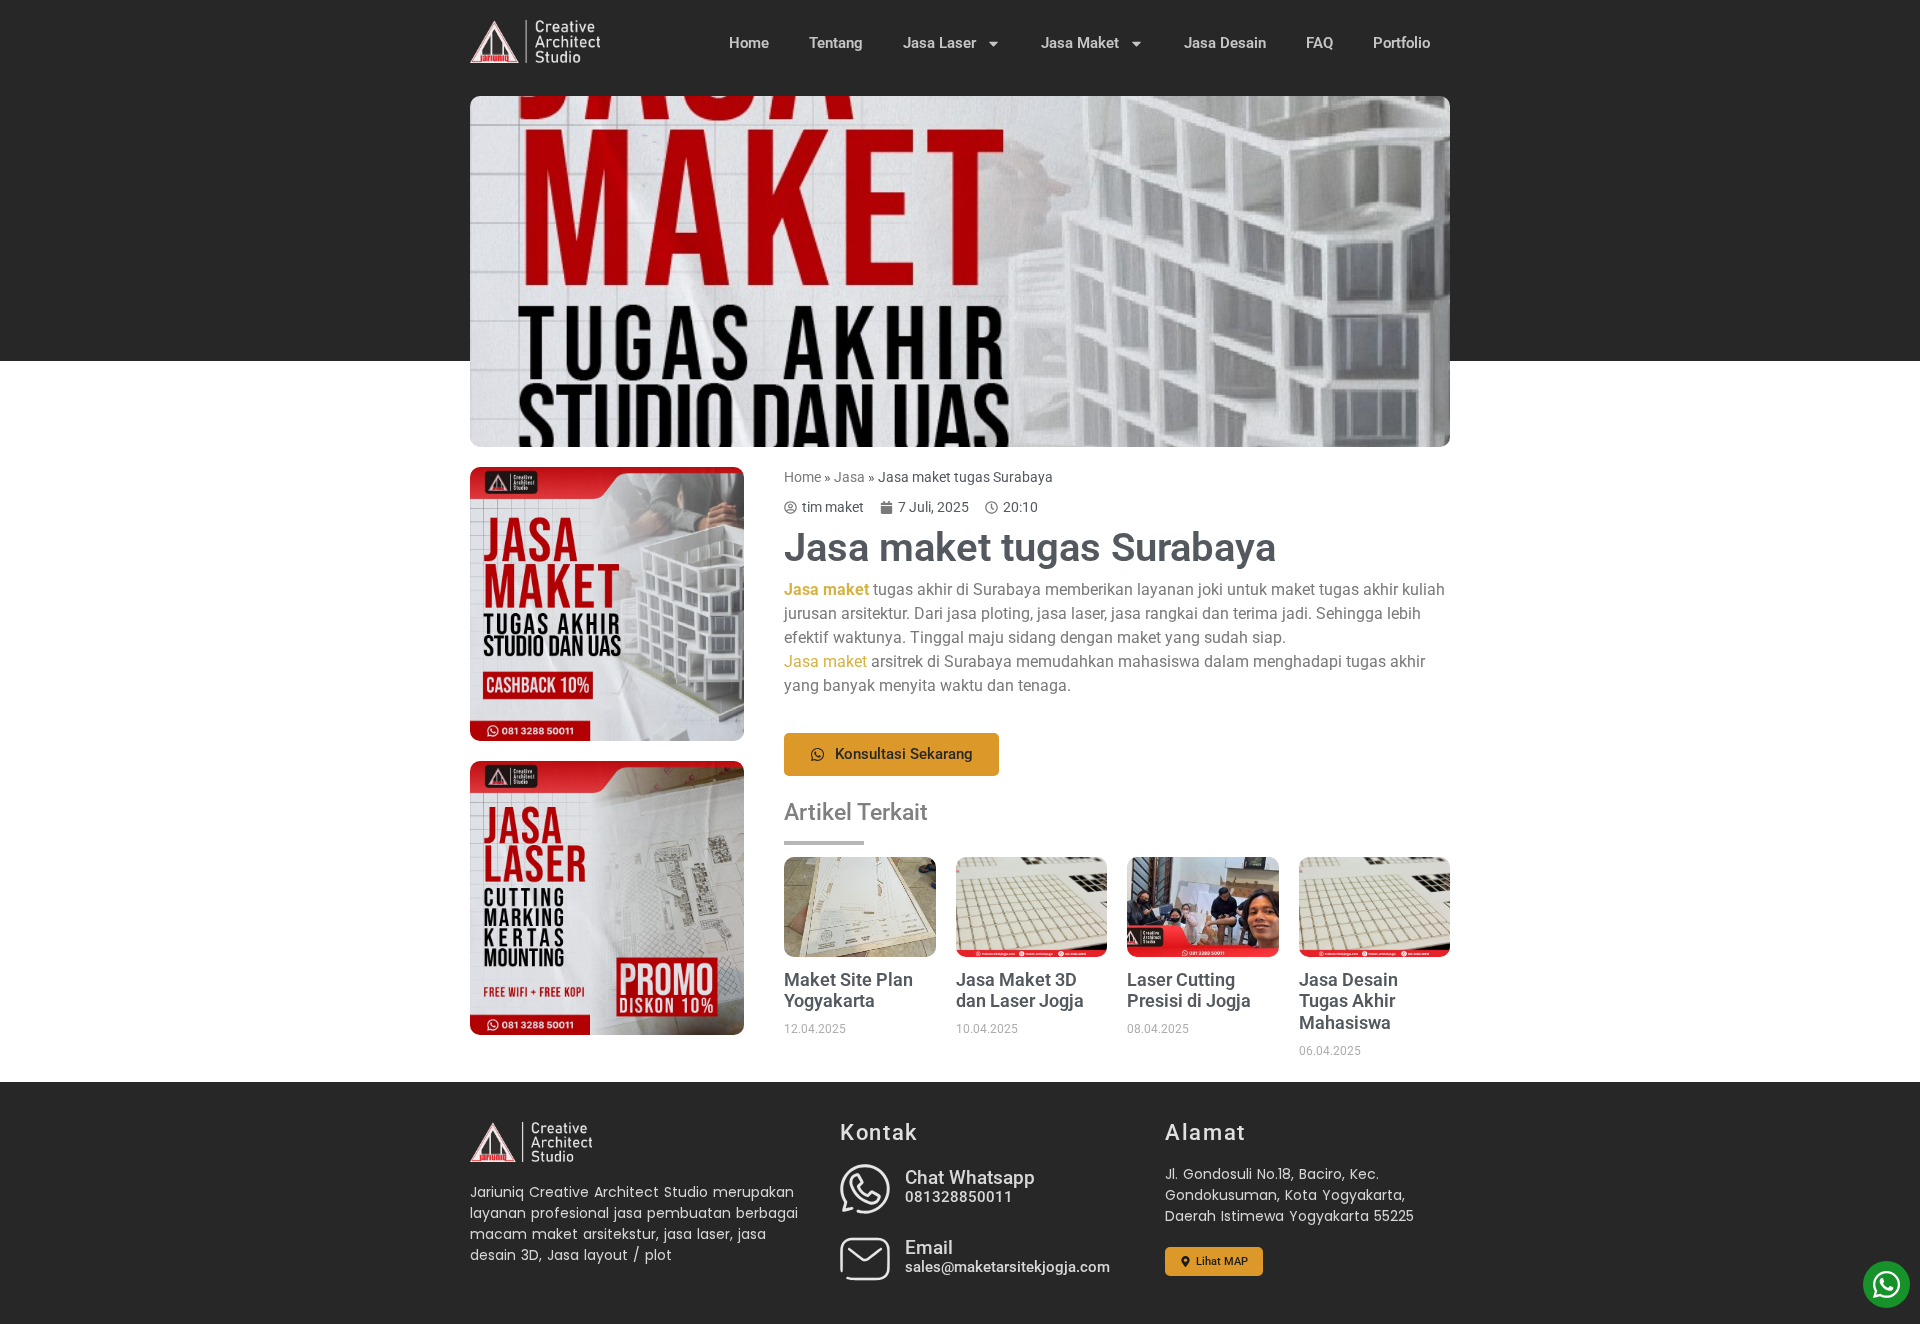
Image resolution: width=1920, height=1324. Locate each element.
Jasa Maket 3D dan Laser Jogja (1020, 990)
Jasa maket (825, 661)
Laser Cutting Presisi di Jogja (1189, 990)
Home (749, 43)
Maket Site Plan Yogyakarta (848, 990)
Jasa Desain (1225, 43)
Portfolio (1401, 43)
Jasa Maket (1080, 43)
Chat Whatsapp (970, 1177)
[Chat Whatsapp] (865, 1189)
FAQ (1319, 43)
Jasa (849, 477)
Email (929, 1247)
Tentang (836, 43)
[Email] (865, 1259)
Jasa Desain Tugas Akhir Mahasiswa (1348, 1001)
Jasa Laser (939, 43)
